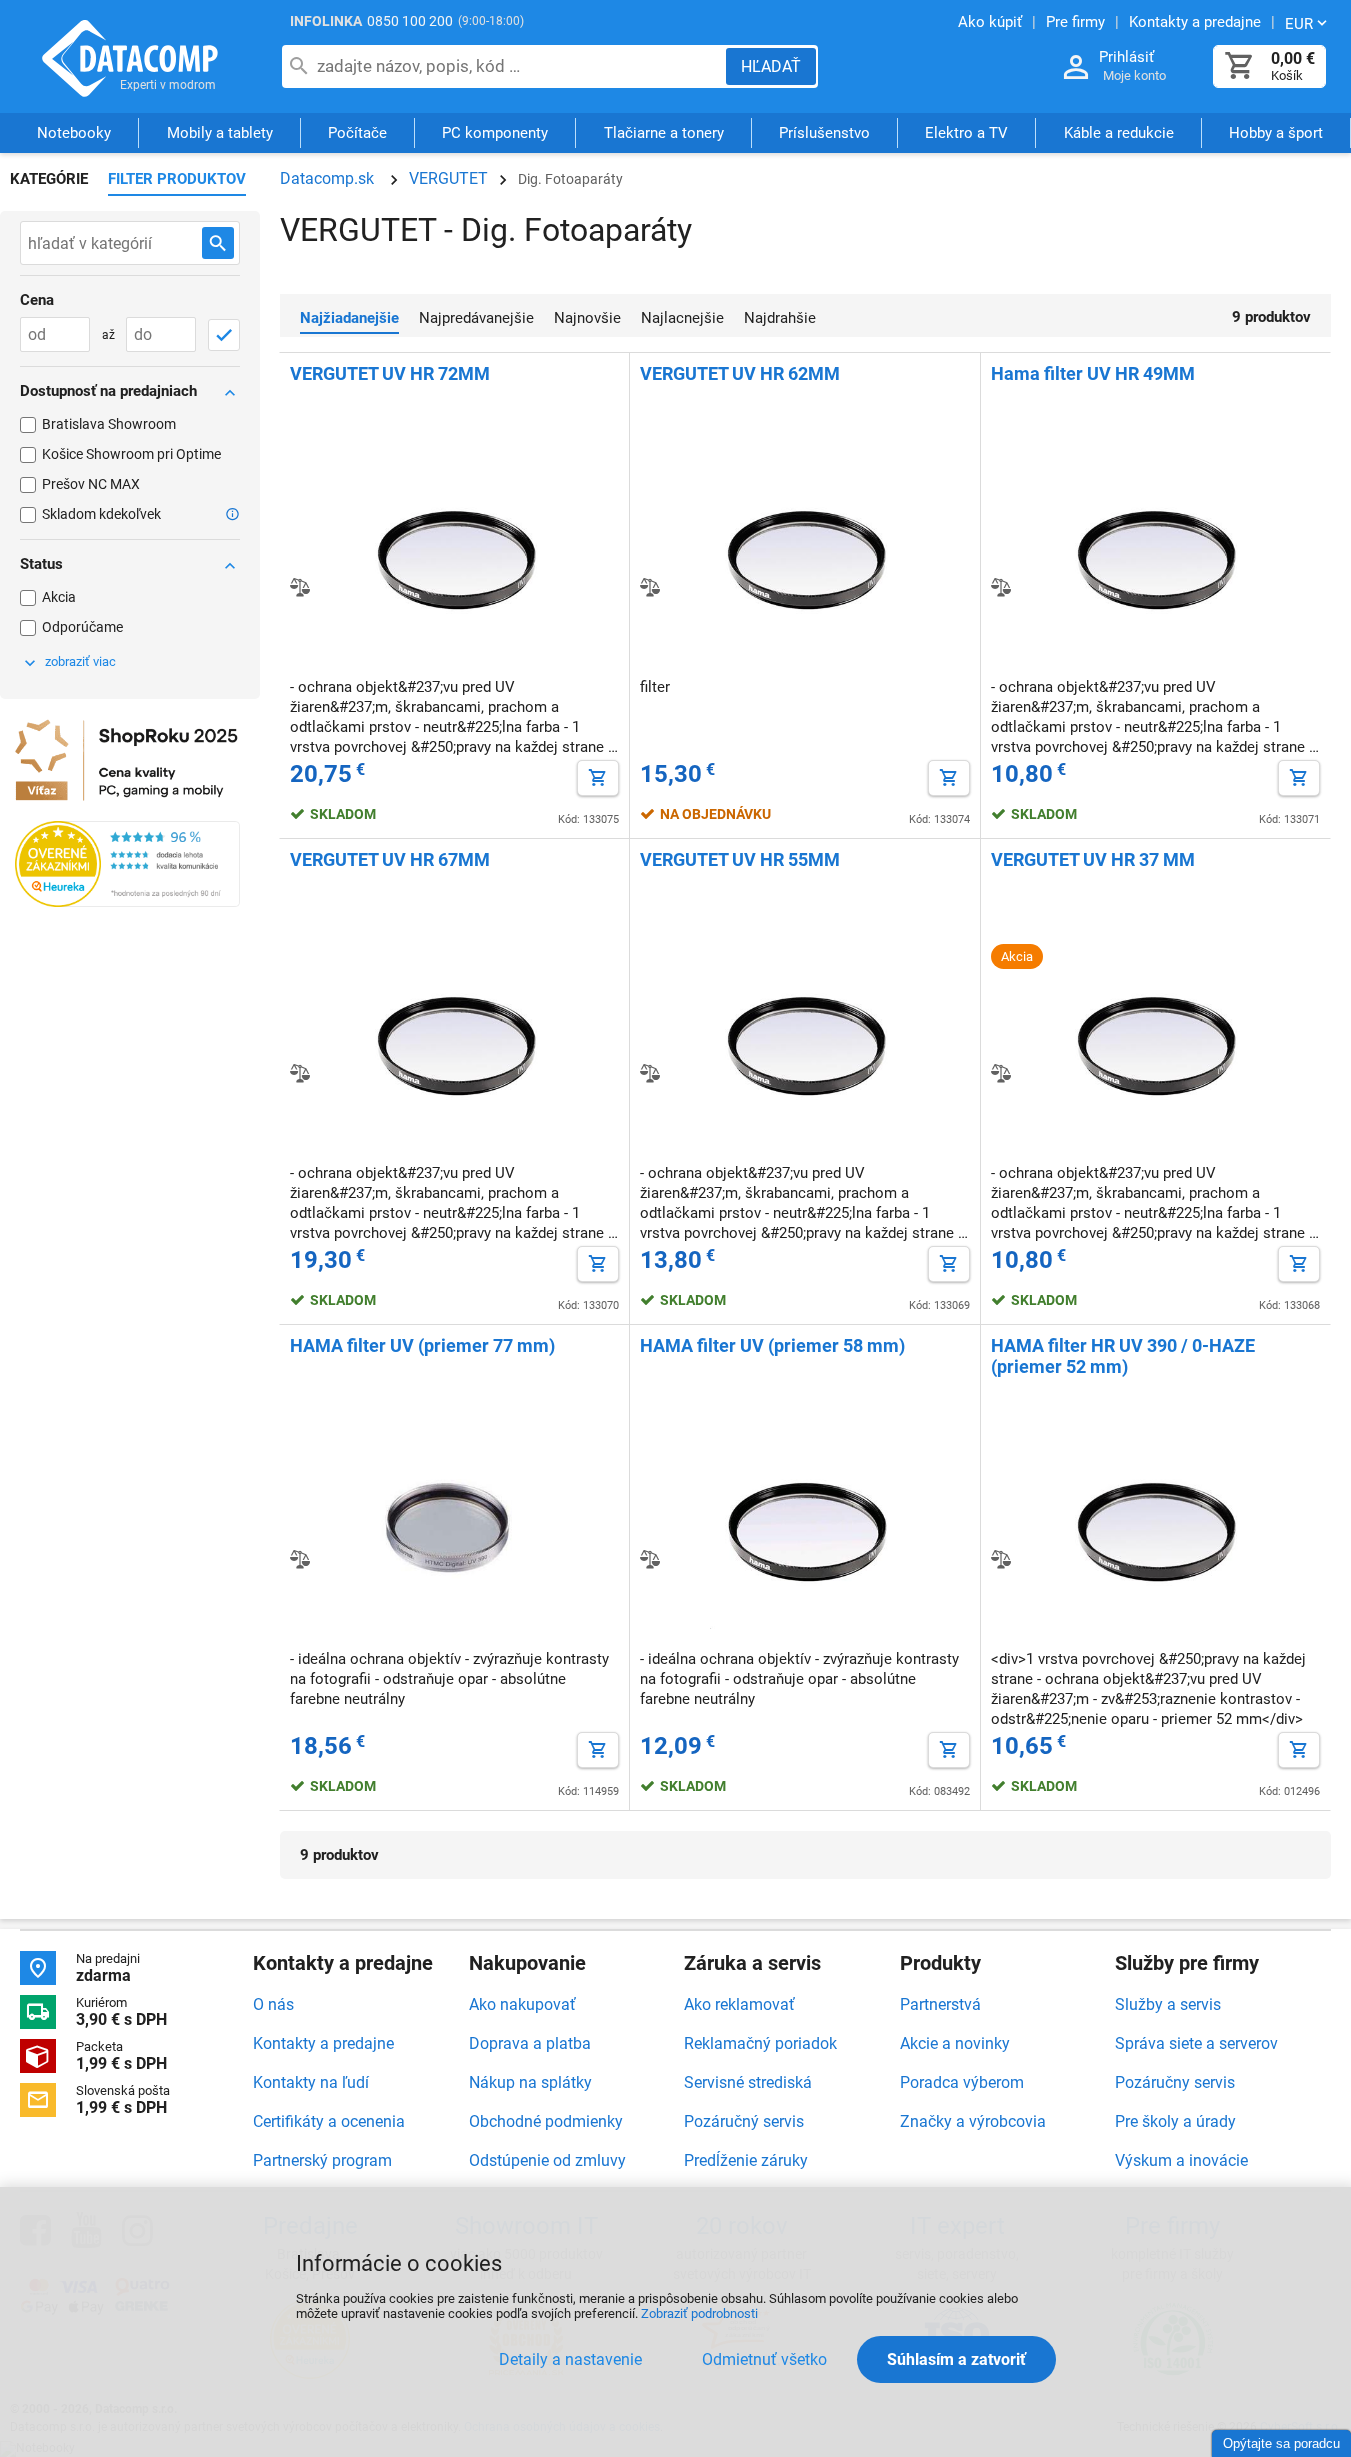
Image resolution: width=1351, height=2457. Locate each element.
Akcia (59, 597)
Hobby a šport (1276, 133)
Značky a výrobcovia (973, 2121)
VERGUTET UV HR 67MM (390, 859)
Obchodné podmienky (546, 2121)
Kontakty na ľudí (311, 2082)
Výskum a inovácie (1181, 2160)
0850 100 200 (410, 21)
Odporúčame (82, 627)
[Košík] (1240, 66)
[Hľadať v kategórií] (218, 243)
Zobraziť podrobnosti (699, 2313)
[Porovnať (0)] (300, 587)
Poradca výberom (962, 2082)
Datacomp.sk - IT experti (130, 58)
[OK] (224, 335)
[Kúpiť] (598, 778)
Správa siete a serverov (1196, 2043)
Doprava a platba (530, 2043)
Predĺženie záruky (746, 2160)
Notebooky (74, 133)
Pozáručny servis (1175, 2082)
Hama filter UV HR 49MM (1093, 373)
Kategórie (49, 179)
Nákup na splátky (530, 2082)
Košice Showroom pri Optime (131, 454)
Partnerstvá (940, 2004)
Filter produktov (177, 179)
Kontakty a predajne (323, 2043)
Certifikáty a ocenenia (329, 2121)
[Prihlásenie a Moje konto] (1076, 67)
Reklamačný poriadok (760, 2043)
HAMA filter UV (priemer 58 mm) (772, 1345)
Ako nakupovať (522, 2004)
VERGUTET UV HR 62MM (740, 373)
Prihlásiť (1126, 57)
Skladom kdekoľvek (101, 514)
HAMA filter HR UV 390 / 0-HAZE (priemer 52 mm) (1123, 1356)
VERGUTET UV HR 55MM (740, 859)
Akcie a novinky (955, 2043)
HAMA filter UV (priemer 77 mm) (422, 1345)
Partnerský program (322, 2160)
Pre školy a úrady (1175, 2121)
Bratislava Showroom (109, 424)
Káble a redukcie (1119, 133)
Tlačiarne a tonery (664, 133)
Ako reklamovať (739, 2004)
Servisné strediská (748, 2082)
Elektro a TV (966, 133)
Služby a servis (1168, 2004)
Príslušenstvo (824, 133)
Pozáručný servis (744, 2121)
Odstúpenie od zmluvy (547, 2160)
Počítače (357, 133)
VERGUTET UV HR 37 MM (1093, 859)
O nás (273, 2004)
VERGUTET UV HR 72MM (390, 373)
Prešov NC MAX (91, 484)
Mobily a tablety (220, 133)
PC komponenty (495, 133)
